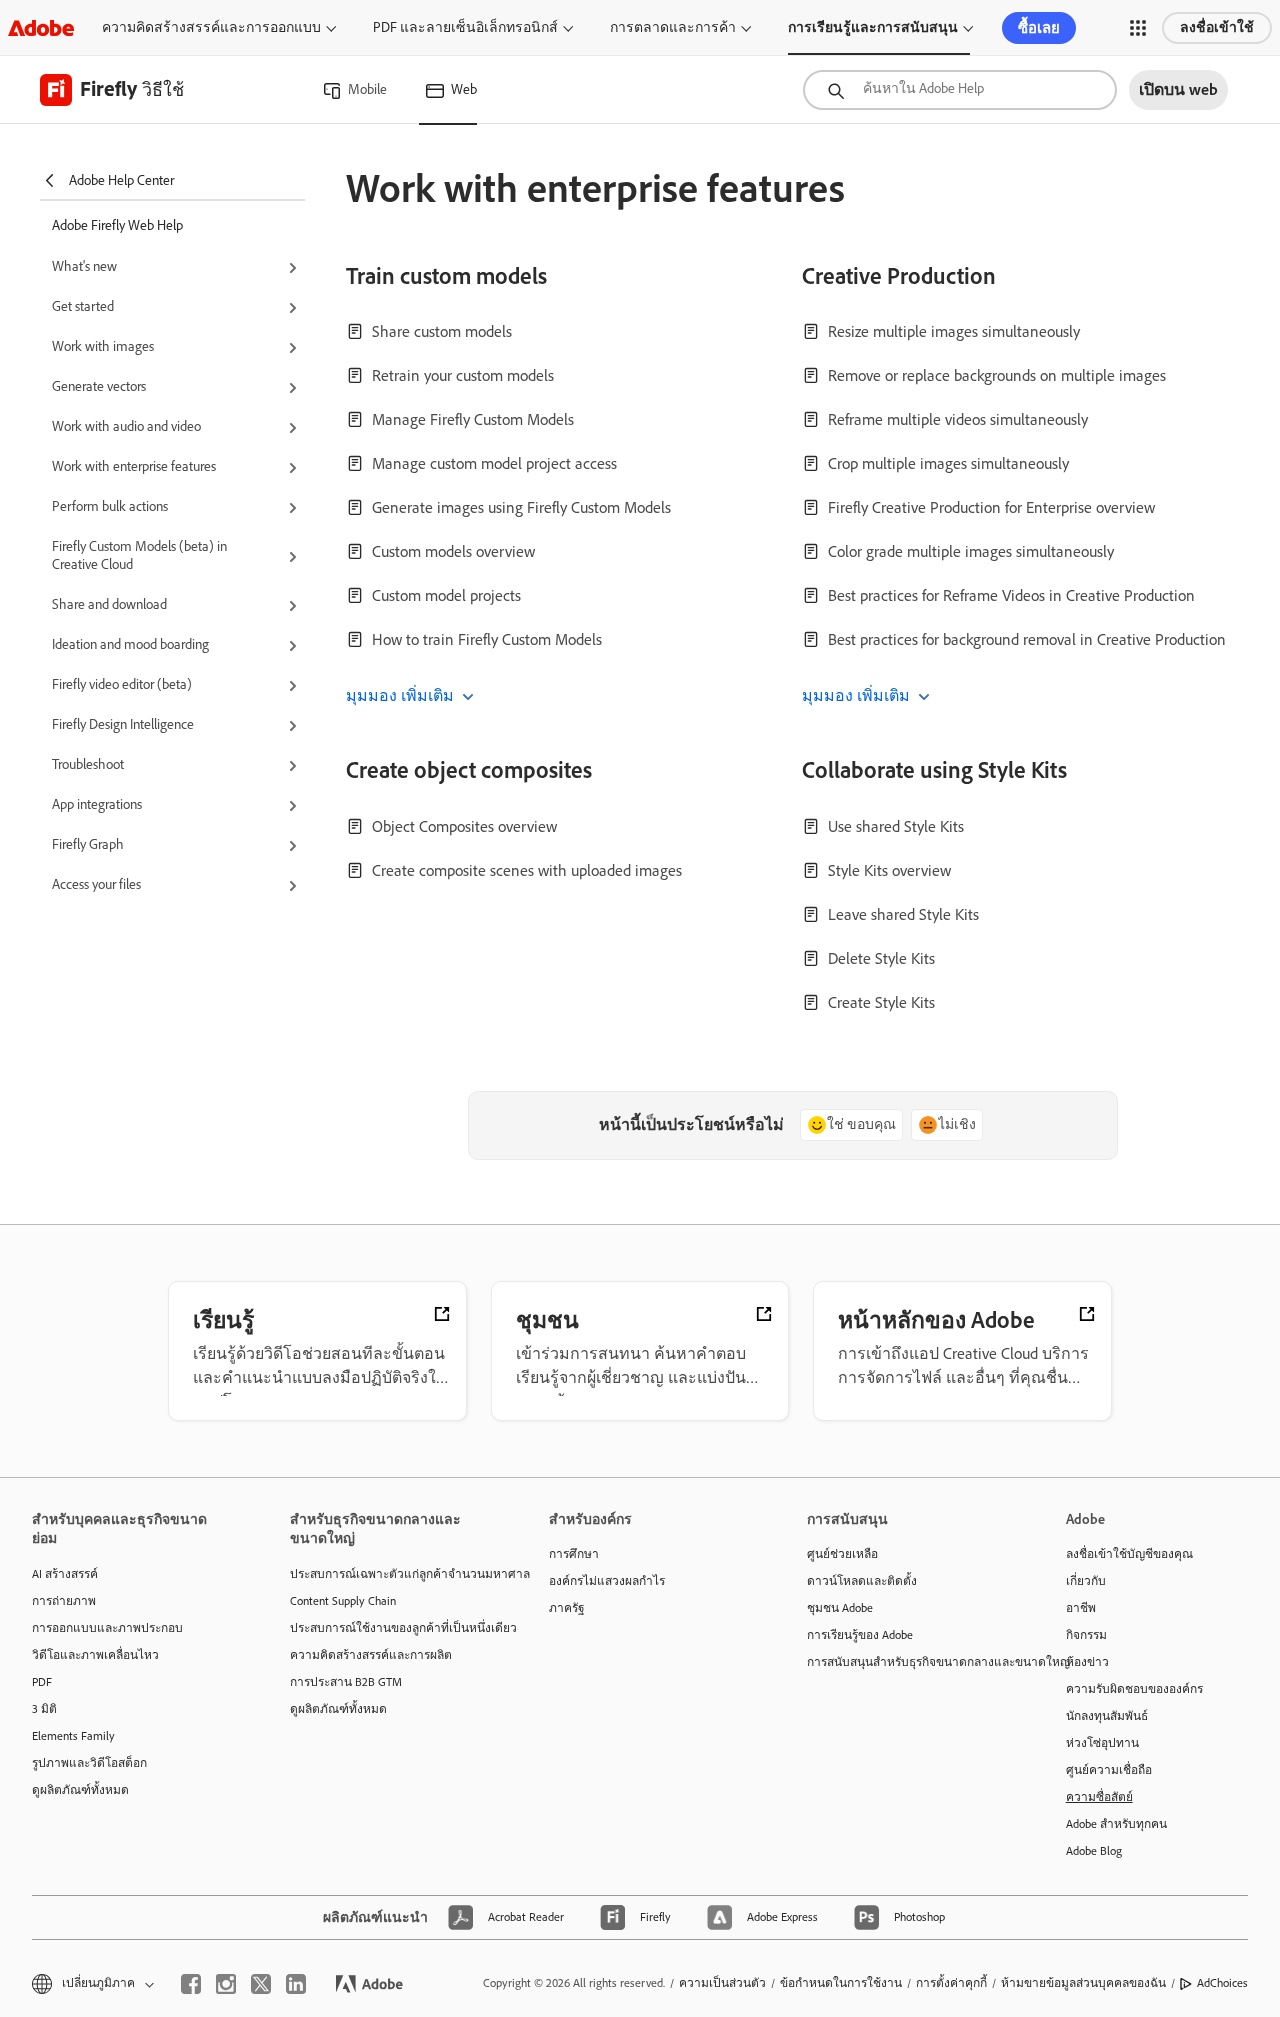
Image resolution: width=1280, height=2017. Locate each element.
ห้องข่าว (1087, 1662)
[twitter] (261, 1984)
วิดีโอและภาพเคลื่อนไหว (95, 1655)
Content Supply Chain (343, 1601)
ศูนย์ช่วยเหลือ (842, 1554)
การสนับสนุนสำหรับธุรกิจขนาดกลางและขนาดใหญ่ (906, 1662)
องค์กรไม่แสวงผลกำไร (607, 1581)
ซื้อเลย (1039, 28)
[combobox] (960, 90)
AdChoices (1222, 1983)
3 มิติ (44, 1709)
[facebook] (191, 1984)
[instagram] (226, 1984)
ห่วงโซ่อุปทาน (1102, 1743)
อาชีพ (1081, 1608)
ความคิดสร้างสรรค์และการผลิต (371, 1655)
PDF (42, 1682)
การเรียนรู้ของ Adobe (860, 1635)
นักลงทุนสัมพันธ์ (1107, 1716)
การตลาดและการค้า (673, 27)
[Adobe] (41, 27)
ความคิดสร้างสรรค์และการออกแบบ (211, 27)
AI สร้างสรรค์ (65, 1574)
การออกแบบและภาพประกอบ (107, 1628)
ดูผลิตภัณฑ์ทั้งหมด (80, 1790)
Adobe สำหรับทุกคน (1116, 1824)
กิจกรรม (1086, 1635)
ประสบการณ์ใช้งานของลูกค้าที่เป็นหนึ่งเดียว (389, 1628)
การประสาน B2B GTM (346, 1682)
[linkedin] (296, 1984)
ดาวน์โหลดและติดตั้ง (862, 1581)
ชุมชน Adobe (840, 1608)
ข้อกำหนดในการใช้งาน (841, 1983)
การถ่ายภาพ (64, 1601)
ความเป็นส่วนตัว (722, 1983)
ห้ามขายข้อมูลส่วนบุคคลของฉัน (1083, 1983)
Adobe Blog (1094, 1851)
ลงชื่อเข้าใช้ (1217, 27)
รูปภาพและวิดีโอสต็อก (89, 1763)
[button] (1138, 28)
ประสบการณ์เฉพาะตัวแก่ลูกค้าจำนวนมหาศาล (389, 1574)
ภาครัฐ (567, 1608)
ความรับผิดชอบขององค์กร (1134, 1689)
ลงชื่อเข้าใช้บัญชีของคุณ (1129, 1554)
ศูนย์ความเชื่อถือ (1109, 1770)
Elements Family (73, 1736)
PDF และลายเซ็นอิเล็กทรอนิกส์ (465, 27)
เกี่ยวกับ (1086, 1581)
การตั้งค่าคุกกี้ (951, 1983)
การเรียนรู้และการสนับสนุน (873, 27)
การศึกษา (574, 1554)
